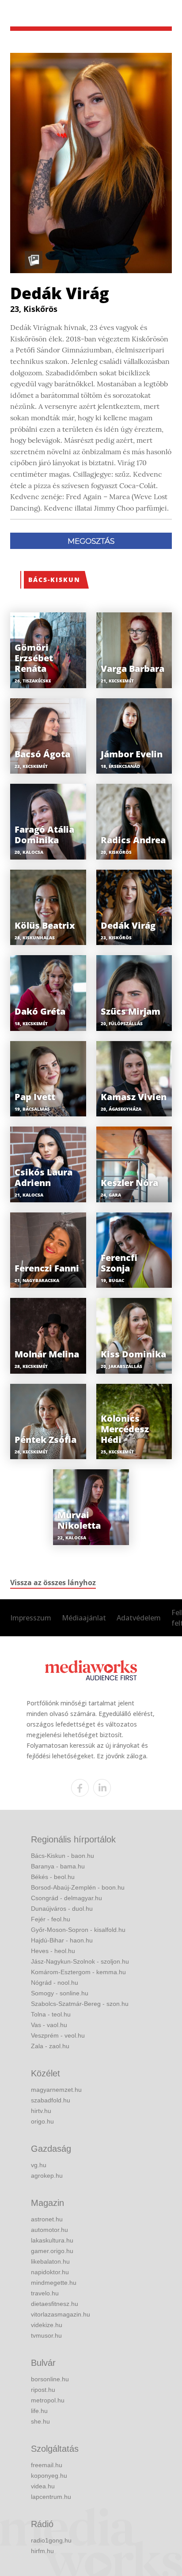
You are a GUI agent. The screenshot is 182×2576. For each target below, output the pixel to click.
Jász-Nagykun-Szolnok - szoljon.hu (80, 1961)
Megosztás (91, 541)
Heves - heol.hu (53, 1951)
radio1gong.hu (51, 2540)
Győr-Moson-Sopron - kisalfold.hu (78, 1930)
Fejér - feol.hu (51, 1919)
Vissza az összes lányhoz (53, 1583)
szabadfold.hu (51, 2100)
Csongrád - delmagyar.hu (66, 1898)
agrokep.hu (47, 2176)
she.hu (40, 2421)
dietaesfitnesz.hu (55, 2304)
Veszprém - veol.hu (58, 2035)
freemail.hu (47, 2465)
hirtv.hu (41, 2111)
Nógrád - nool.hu (55, 1983)
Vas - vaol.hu (49, 2025)
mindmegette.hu (54, 2283)
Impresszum (31, 1618)
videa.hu (43, 2486)
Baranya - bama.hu (58, 1866)
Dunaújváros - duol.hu (62, 1909)
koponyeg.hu (49, 2476)
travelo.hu (45, 2293)
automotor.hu (49, 2230)
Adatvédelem (139, 1618)
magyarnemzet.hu (56, 2090)
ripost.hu (43, 2390)
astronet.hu (47, 2219)
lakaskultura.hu (52, 2240)
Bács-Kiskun (54, 580)
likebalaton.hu (50, 2261)
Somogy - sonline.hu (60, 1993)
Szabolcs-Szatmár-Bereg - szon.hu (80, 2004)
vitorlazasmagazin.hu (61, 2314)
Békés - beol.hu (53, 1877)
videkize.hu (47, 2325)
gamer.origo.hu (52, 2251)
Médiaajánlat (84, 1618)
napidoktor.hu (50, 2272)
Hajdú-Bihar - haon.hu (62, 1940)
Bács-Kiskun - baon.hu (63, 1856)
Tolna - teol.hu (51, 2014)
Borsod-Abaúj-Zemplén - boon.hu (78, 1887)
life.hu (39, 2411)
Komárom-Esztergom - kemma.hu (78, 1972)
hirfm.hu (42, 2551)
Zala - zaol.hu (50, 2046)
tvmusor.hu (46, 2335)
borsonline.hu (50, 2379)
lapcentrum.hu (51, 2497)
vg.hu (39, 2165)
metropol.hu (48, 2400)
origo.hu (42, 2121)
